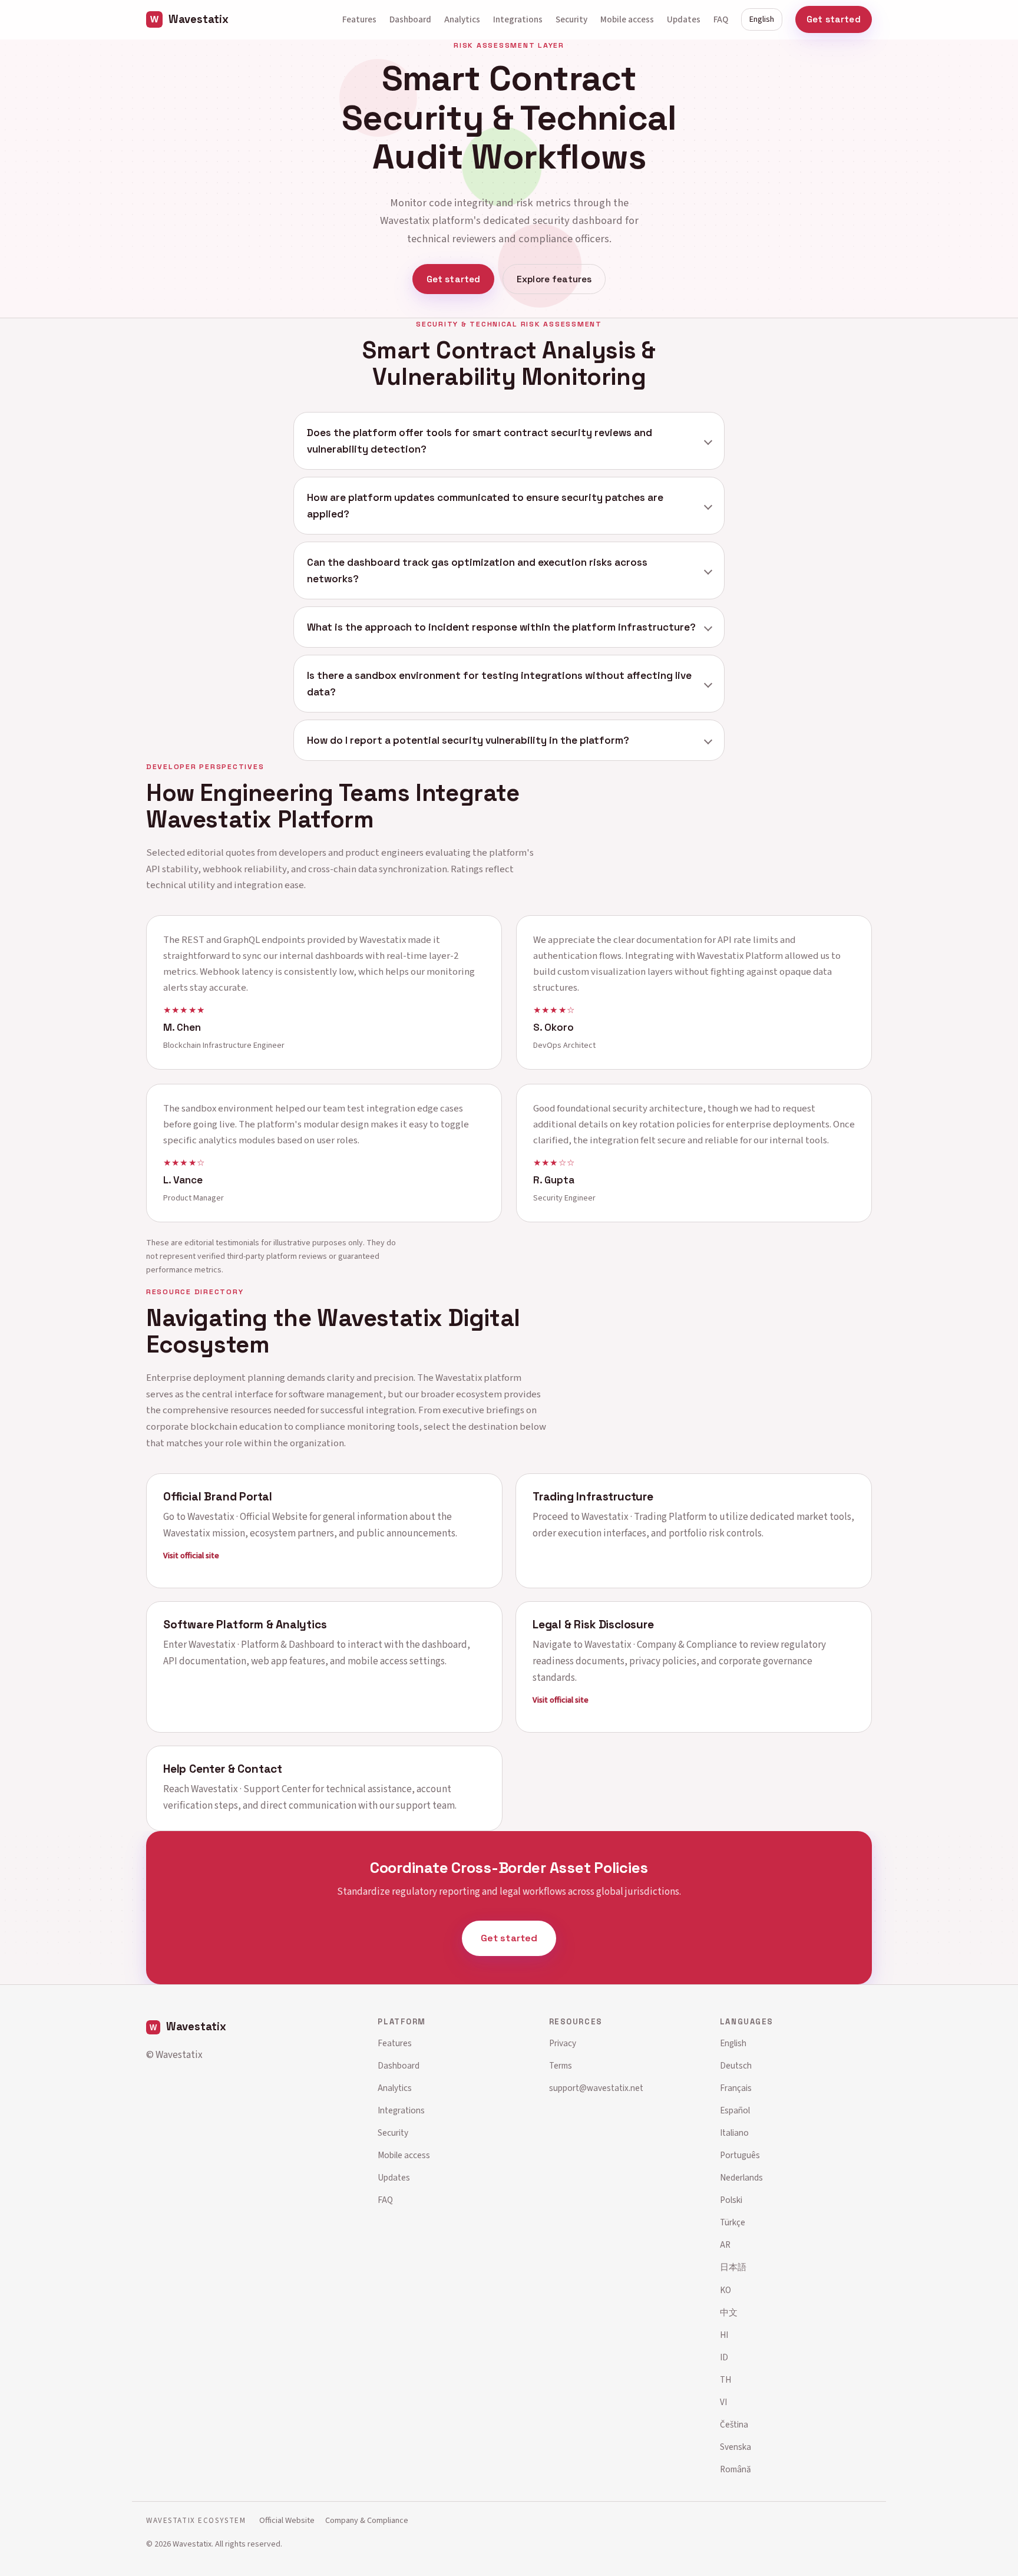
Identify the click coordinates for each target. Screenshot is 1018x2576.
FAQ (721, 19)
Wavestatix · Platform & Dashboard (262, 1645)
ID (724, 2357)
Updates (684, 19)
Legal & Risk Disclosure (593, 1625)
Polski (731, 2200)
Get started (834, 19)
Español (735, 2110)
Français (736, 2088)
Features (359, 19)
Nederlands (741, 2178)
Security (571, 19)
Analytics (462, 19)
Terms (561, 2066)
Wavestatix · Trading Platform (644, 1516)
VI (723, 2402)
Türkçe (733, 2222)
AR (725, 2245)
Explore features (554, 279)
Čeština (734, 2425)
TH (726, 2380)
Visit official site (191, 1555)
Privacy (563, 2043)
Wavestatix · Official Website (247, 1516)
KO (726, 2290)
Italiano (734, 2133)
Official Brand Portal (218, 1496)
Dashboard (410, 19)
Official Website (287, 2520)
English (762, 19)
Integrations (518, 19)
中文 (729, 2313)
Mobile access (627, 19)
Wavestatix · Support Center (251, 1789)
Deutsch (736, 2066)
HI (724, 2335)
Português (740, 2155)
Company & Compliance (367, 2520)
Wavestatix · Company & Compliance (661, 1645)
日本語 (733, 2267)
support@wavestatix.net (596, 2088)
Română (736, 2469)
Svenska (736, 2447)
